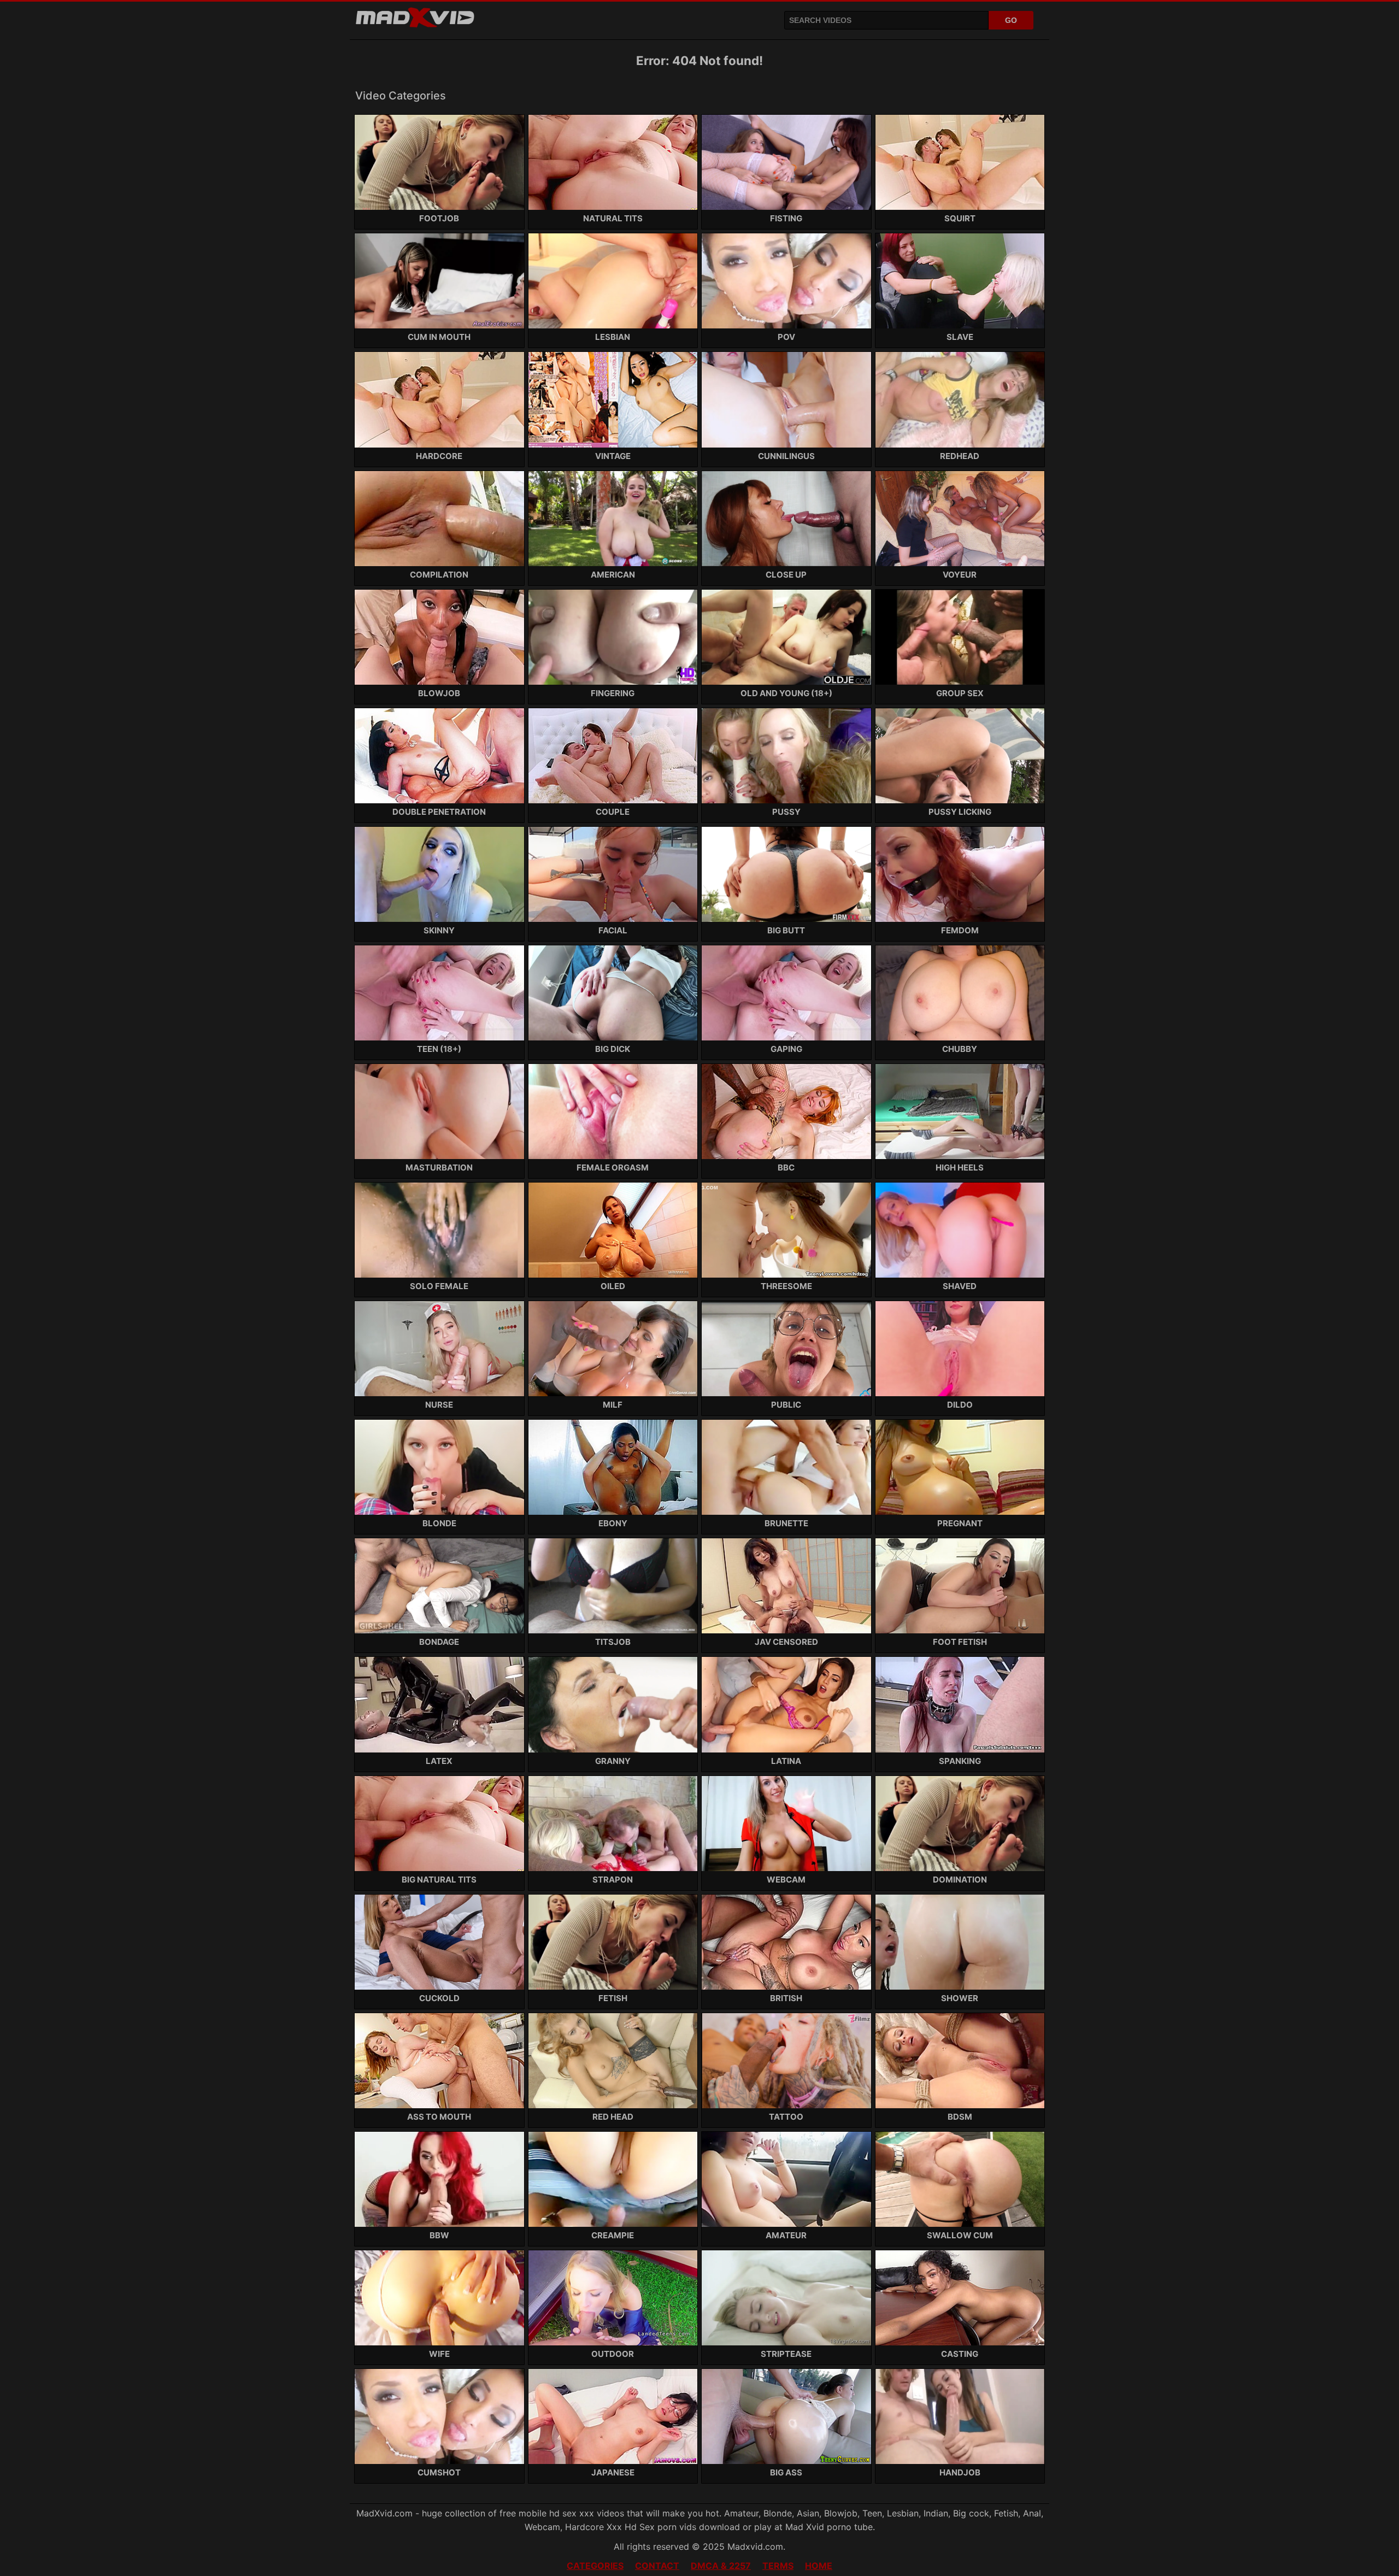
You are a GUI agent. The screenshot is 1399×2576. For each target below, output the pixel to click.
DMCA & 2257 (721, 2566)
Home (819, 2566)
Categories (595, 2566)
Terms (778, 2566)
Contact (657, 2566)
